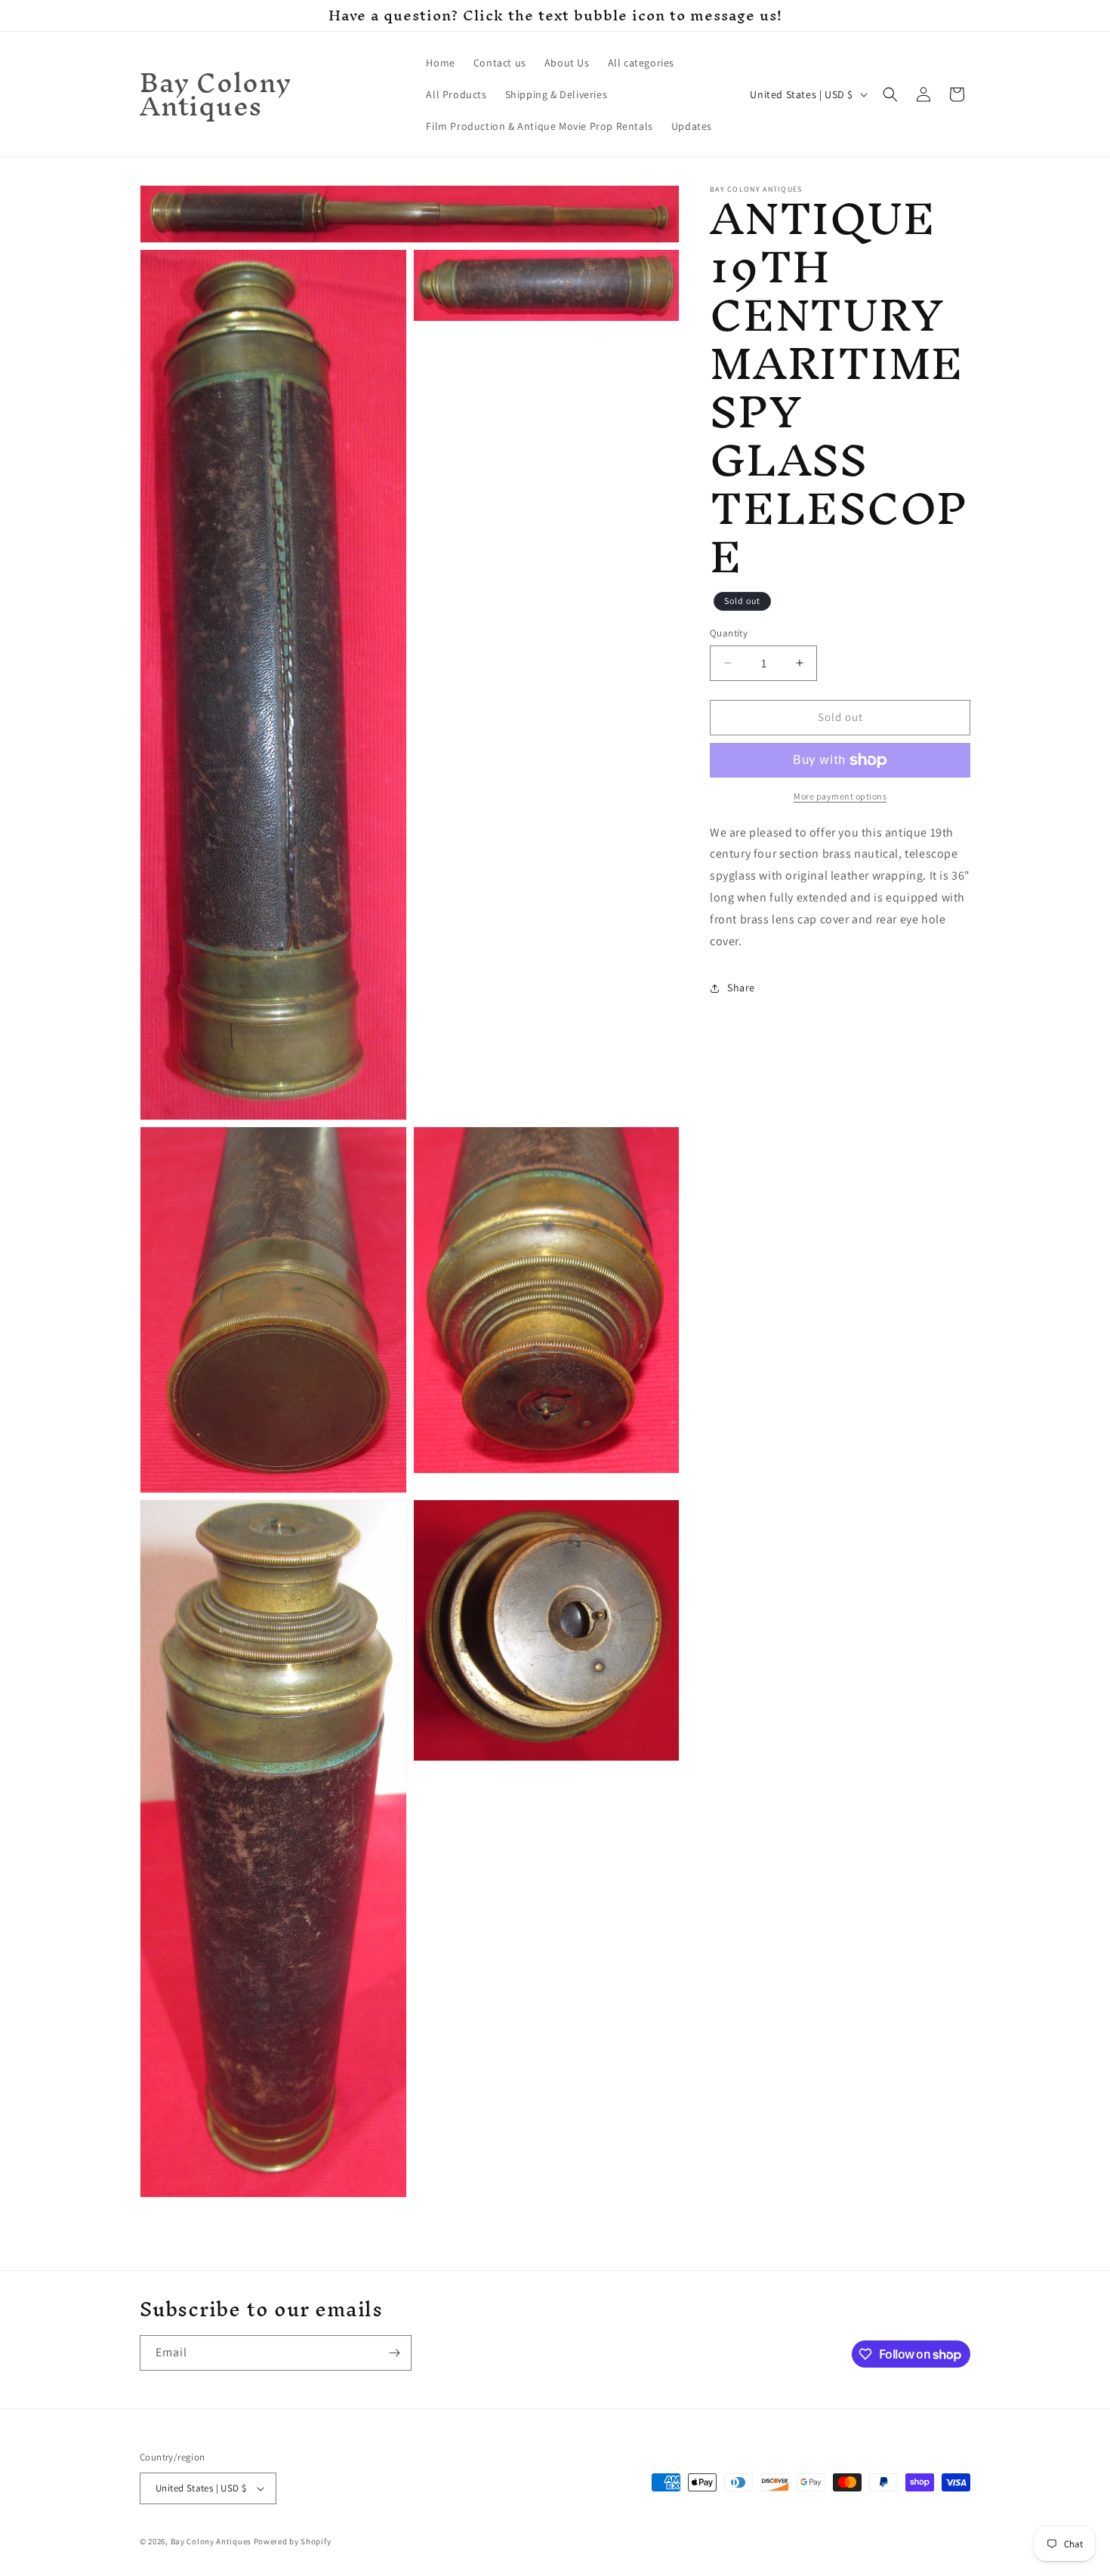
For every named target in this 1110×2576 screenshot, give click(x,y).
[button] (890, 94)
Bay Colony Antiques (211, 2541)
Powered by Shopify (293, 2541)
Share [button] (741, 988)
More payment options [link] (840, 796)
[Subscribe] (394, 2353)
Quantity (729, 633)
